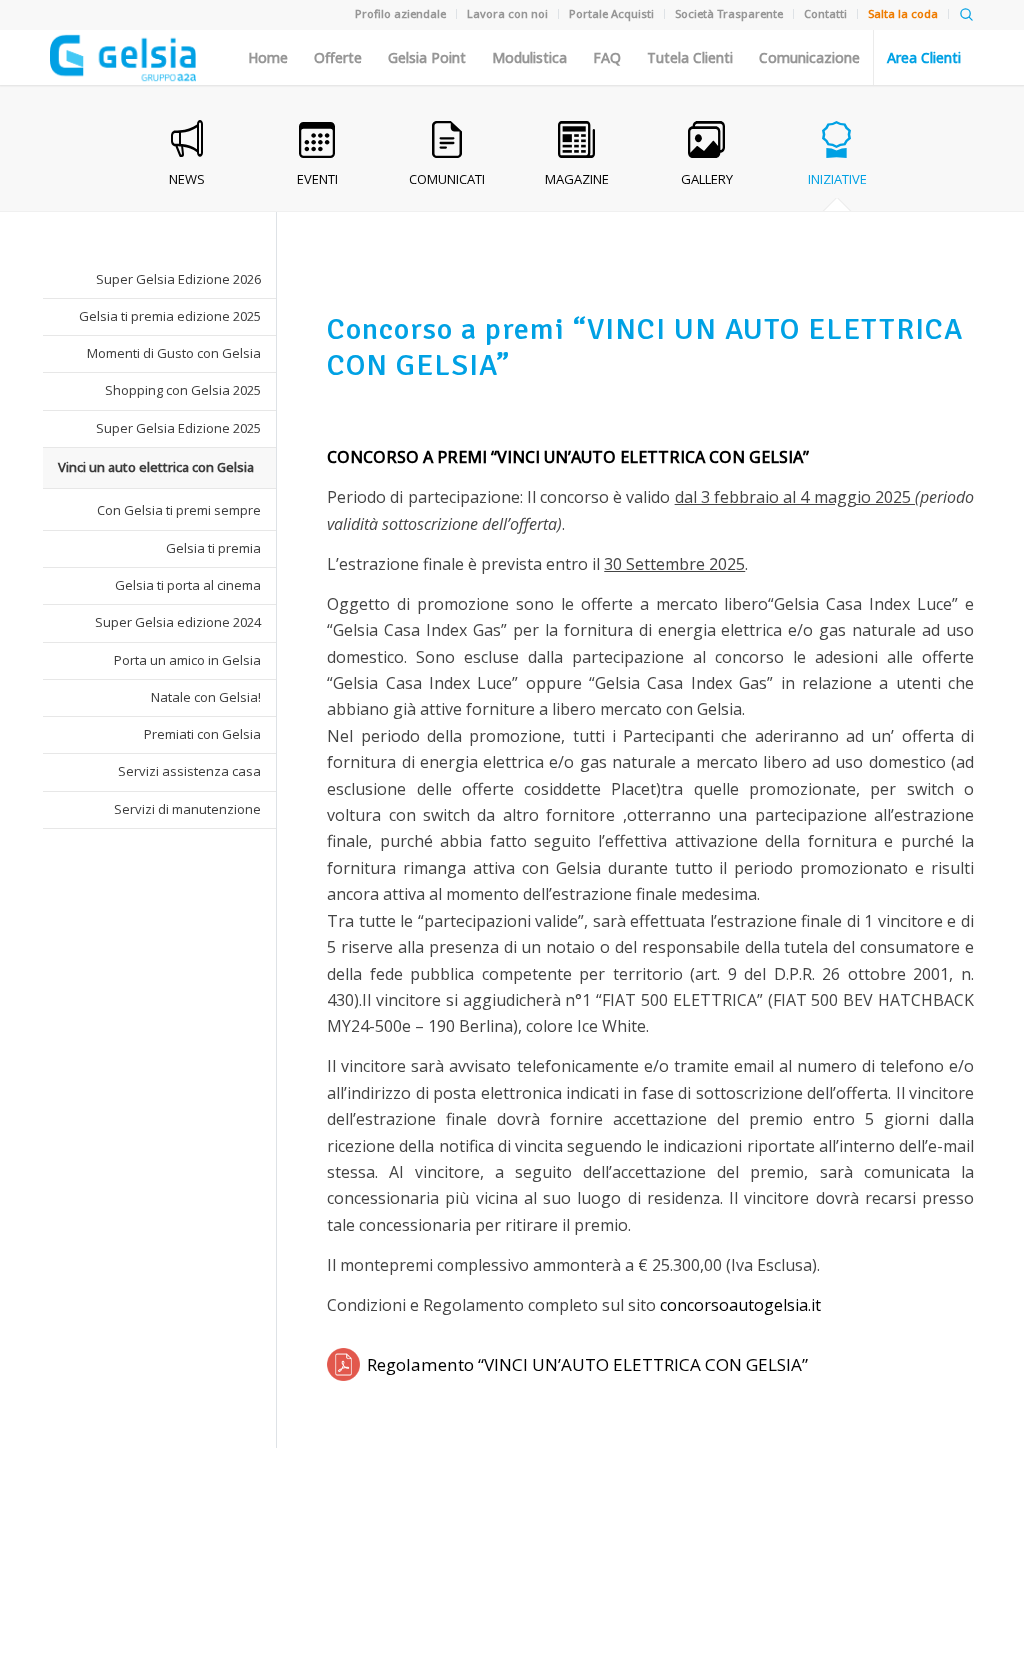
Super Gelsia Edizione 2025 (178, 428)
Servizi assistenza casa (189, 771)
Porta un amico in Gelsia (187, 660)
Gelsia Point (427, 58)
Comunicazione (809, 58)
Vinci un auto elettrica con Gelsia (156, 467)
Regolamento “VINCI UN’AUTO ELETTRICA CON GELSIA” (587, 1364)
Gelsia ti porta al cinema (188, 585)
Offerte (338, 58)
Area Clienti (924, 58)
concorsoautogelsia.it (742, 1305)
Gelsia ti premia (213, 548)
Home (268, 58)
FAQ (607, 58)
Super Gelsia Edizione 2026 (178, 279)
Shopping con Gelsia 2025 (183, 390)
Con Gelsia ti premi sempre (179, 510)
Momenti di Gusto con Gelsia (174, 353)
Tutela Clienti (690, 58)
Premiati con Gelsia (202, 734)
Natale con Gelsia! (206, 697)
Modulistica (529, 58)
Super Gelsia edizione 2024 (178, 622)
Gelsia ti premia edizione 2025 (170, 316)
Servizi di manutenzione (187, 809)
